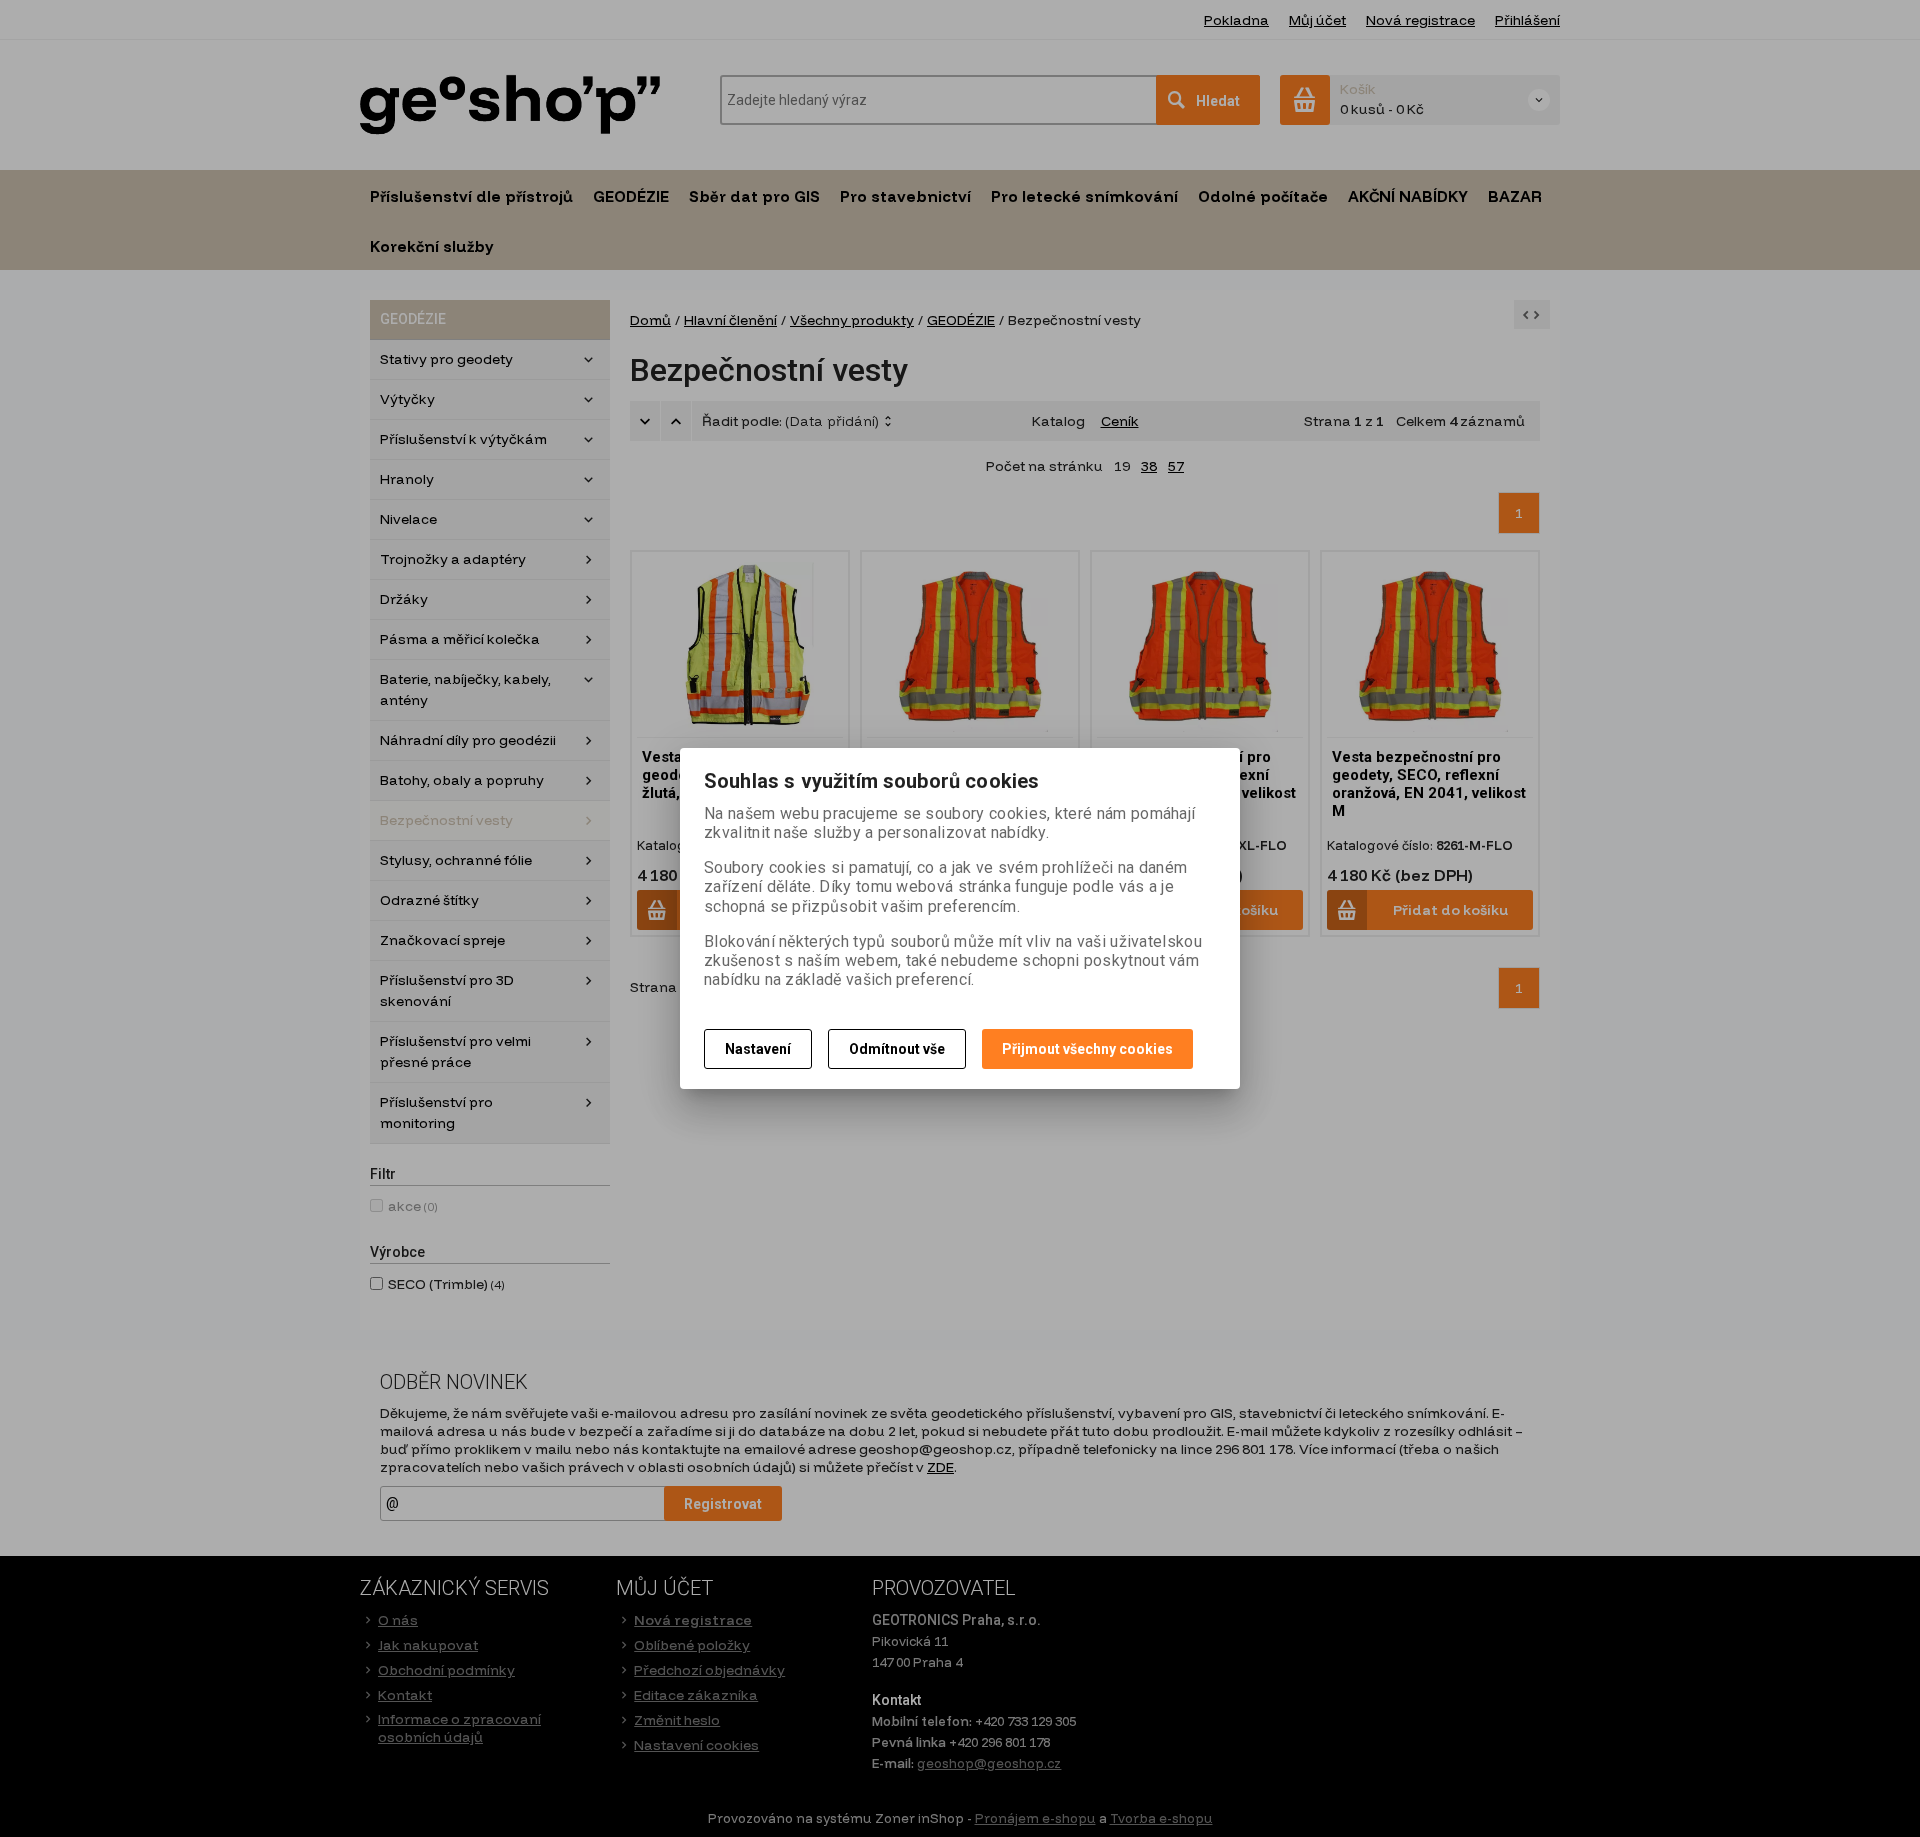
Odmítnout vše (897, 1049)
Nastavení (758, 1049)
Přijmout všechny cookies (1087, 1049)
